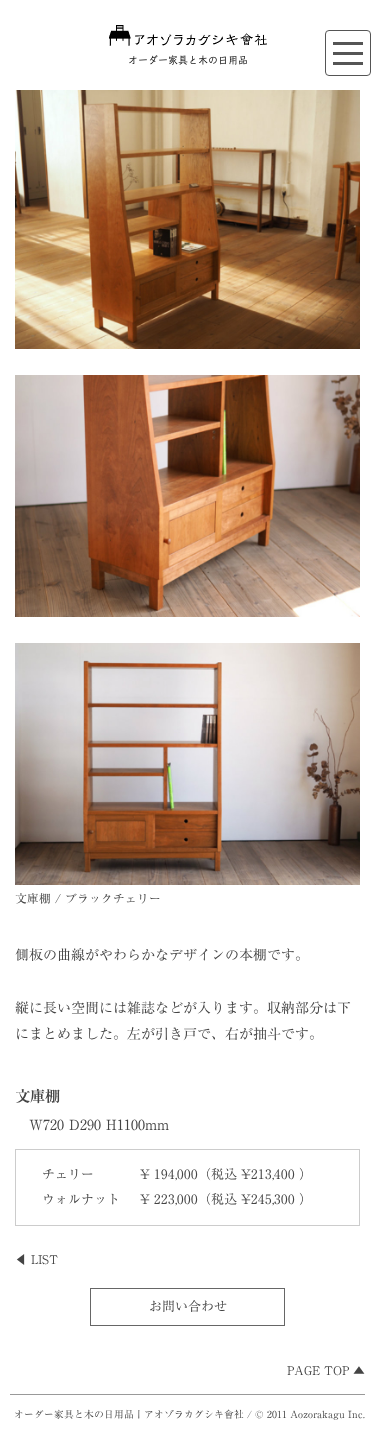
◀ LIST (36, 1259)
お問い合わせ (188, 1306)
